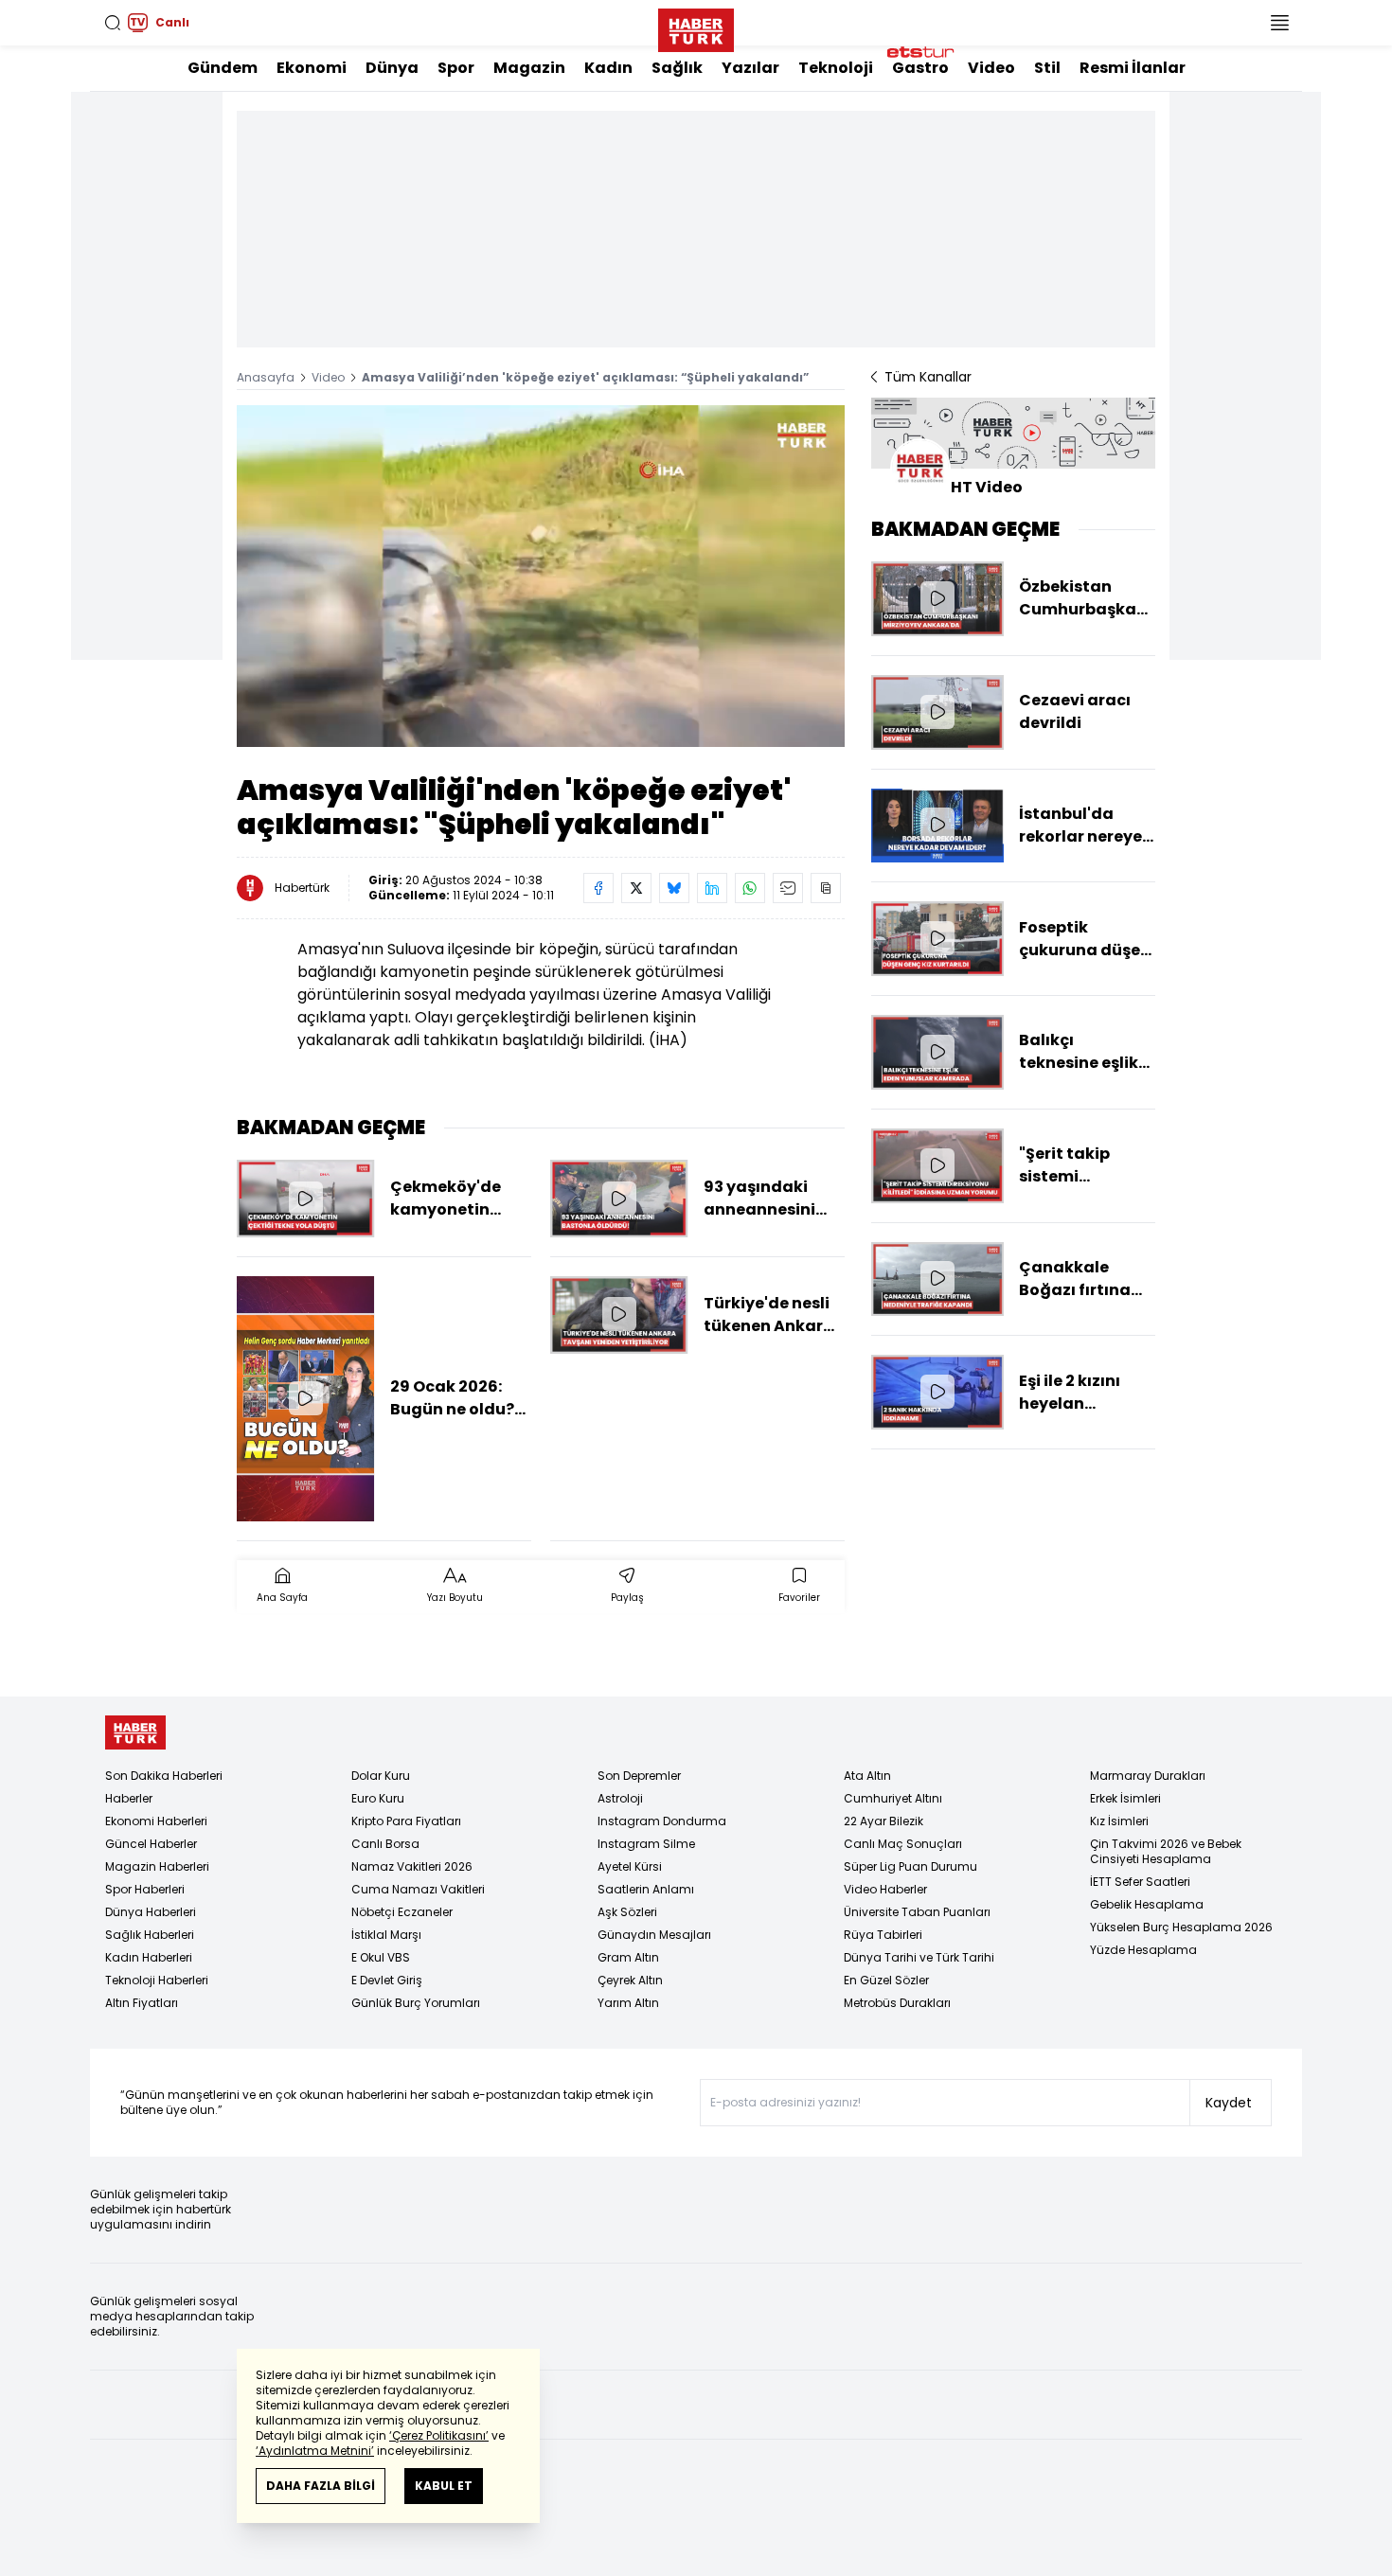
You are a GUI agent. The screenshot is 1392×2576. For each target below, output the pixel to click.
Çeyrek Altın (630, 1980)
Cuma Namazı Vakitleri (418, 1889)
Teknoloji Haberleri (157, 1980)
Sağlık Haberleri (150, 1935)
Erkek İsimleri (1125, 1798)
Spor (456, 68)
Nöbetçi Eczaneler (402, 1912)
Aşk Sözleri (627, 1912)
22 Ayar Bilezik (883, 1821)
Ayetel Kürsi (630, 1866)
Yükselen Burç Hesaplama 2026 (1181, 1927)
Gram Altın (628, 1957)
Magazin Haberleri (157, 1866)
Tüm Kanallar (928, 377)
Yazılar (750, 68)
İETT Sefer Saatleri (1140, 1882)
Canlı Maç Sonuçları (903, 1844)
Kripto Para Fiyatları (406, 1821)
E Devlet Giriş (387, 1980)
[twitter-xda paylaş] (636, 888)
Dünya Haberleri (151, 1912)
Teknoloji (836, 68)
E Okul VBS (381, 1957)
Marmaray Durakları (1148, 1776)
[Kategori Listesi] (1279, 23)
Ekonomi (312, 68)
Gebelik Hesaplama (1147, 1904)
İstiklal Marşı (386, 1935)
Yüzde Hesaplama (1143, 1950)
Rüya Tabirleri (883, 1935)
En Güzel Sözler (886, 1980)
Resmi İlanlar (1133, 68)
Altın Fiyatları (142, 2003)
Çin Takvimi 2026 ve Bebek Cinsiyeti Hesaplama (1166, 1851)
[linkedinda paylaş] (712, 888)
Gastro (920, 68)
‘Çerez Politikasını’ (439, 2435)
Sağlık (677, 68)
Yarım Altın (628, 2003)
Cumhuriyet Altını (893, 1798)
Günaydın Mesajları (654, 1935)
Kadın (608, 68)
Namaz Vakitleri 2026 (412, 1866)
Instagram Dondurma (662, 1821)
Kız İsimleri (1119, 1821)
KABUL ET (444, 2486)
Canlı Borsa (385, 1844)
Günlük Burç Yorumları (416, 2003)
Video (991, 68)
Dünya (392, 68)
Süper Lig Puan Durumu (910, 1866)
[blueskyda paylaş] (674, 888)
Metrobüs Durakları (897, 2003)
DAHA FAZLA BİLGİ (321, 2486)
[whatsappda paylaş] (750, 888)
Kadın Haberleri (149, 1957)
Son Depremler (639, 1776)
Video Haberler (885, 1889)
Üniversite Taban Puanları (917, 1912)
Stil (1047, 68)
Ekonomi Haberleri (156, 1821)
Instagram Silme (646, 1844)
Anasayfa (266, 377)
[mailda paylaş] (788, 888)
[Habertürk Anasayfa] (696, 27)
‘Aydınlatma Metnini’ (315, 2451)
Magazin (529, 68)
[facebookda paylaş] (598, 888)
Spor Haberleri (145, 1889)
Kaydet (1229, 2103)
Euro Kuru (378, 1798)
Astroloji (620, 1798)
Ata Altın (867, 1776)
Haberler (129, 1798)
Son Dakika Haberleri (164, 1776)
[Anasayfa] (135, 1733)
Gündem (223, 68)
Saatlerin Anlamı (646, 1889)
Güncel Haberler (151, 1844)
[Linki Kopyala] (826, 888)
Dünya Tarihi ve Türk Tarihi (919, 1957)
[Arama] (113, 23)
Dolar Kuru (381, 1776)
